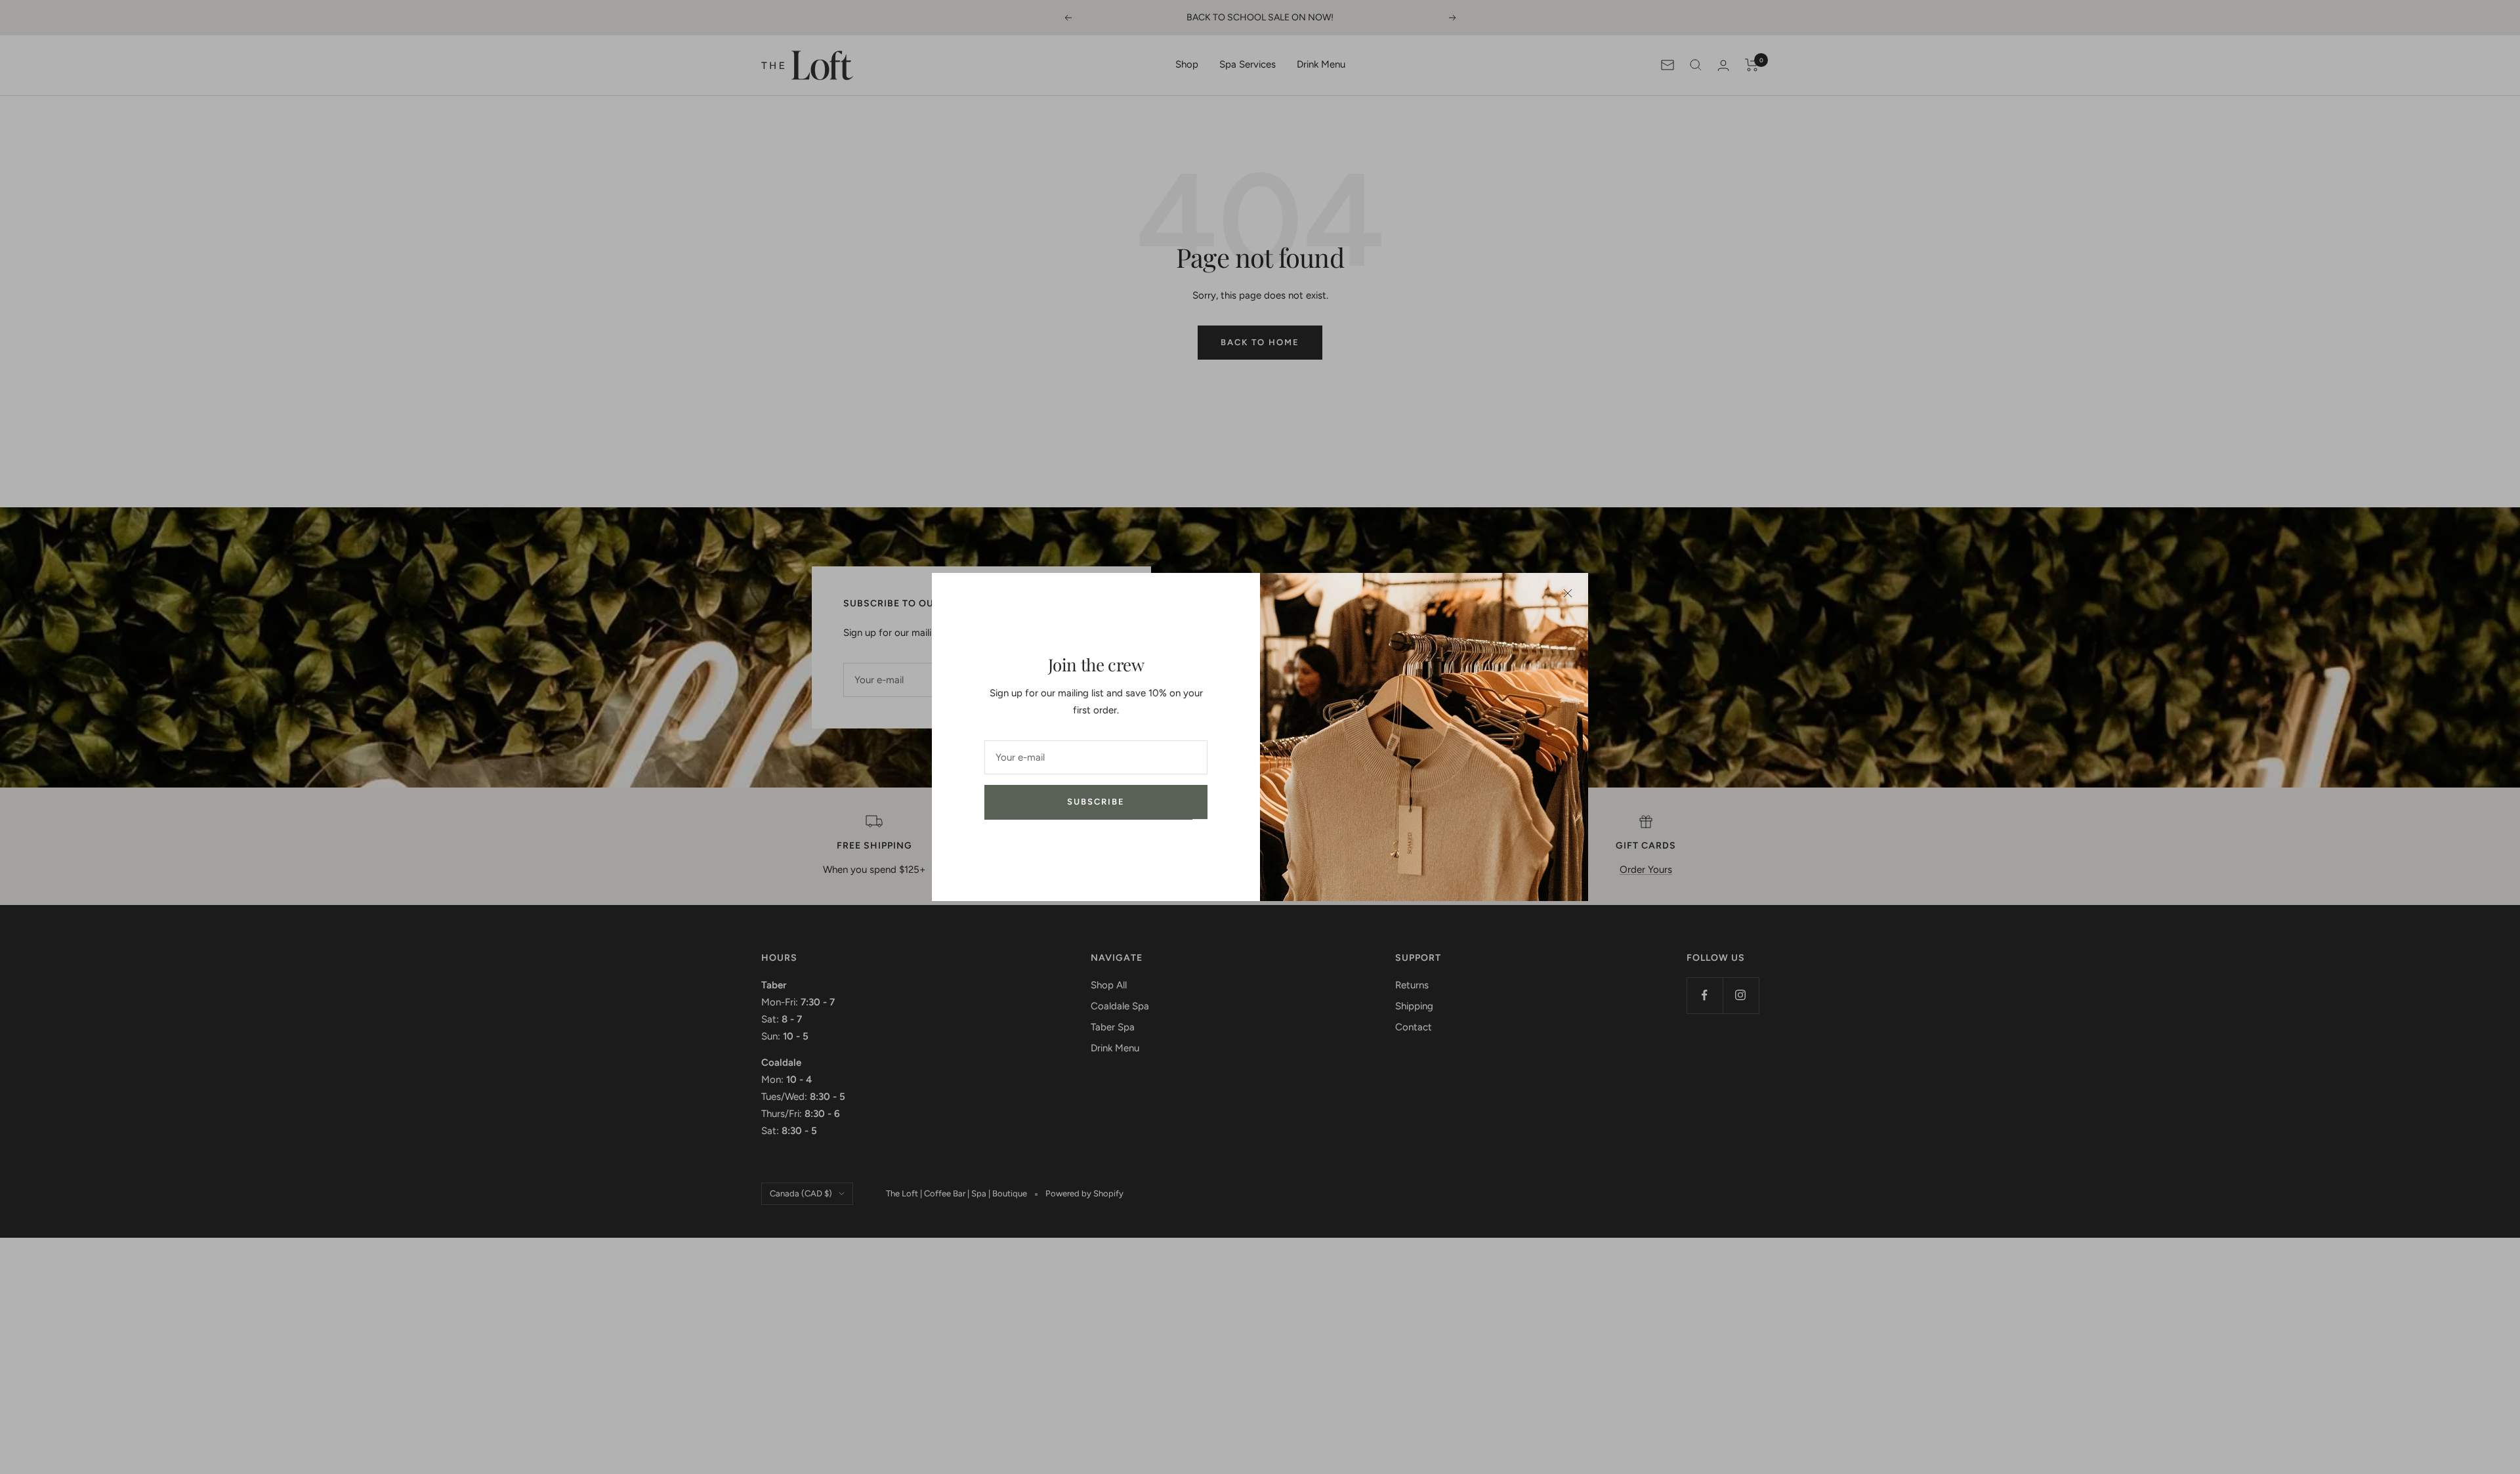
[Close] (1568, 593)
